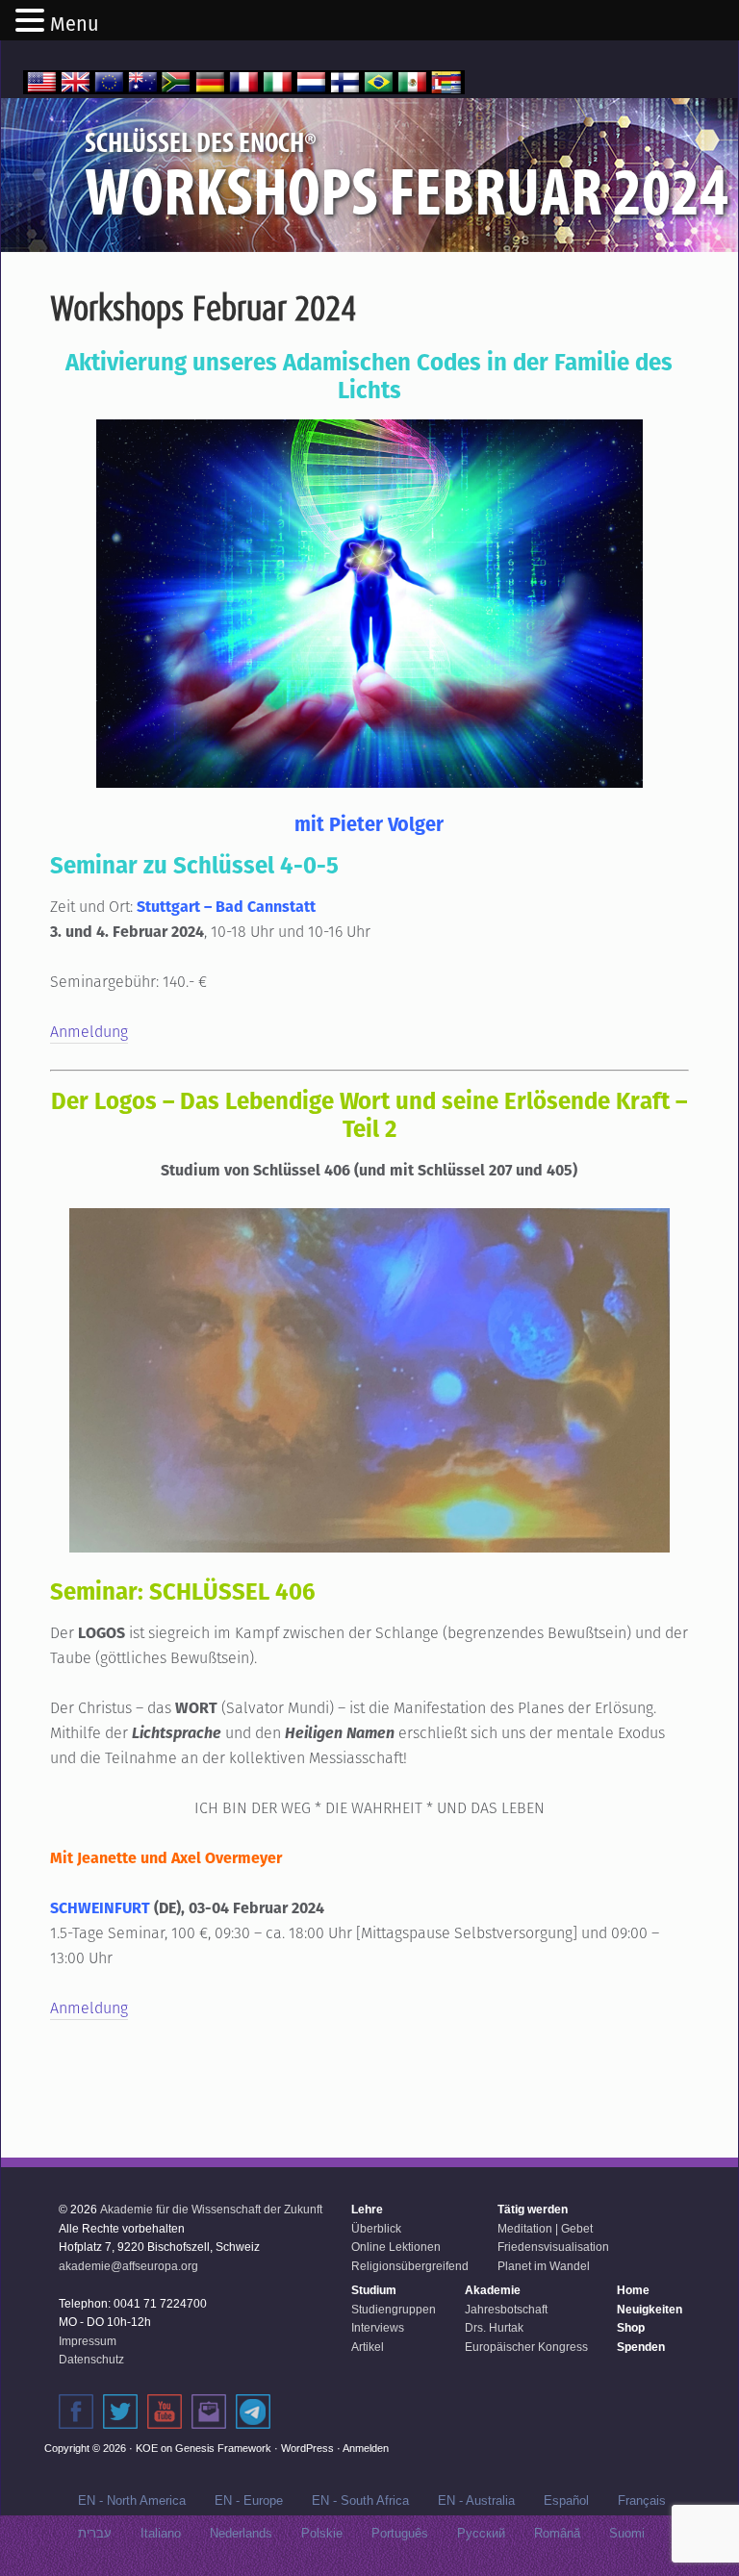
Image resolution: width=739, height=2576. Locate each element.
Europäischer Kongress (526, 2347)
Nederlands (241, 2533)
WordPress (307, 2448)
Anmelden (366, 2448)
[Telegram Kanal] (253, 2412)
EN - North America (132, 2500)
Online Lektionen (396, 2247)
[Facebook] (76, 2412)
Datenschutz (91, 2360)
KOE (147, 2448)
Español (566, 2500)
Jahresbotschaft (506, 2310)
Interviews (378, 2328)
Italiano (161, 2533)
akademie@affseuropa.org (128, 2266)
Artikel (368, 2347)
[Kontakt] (209, 2412)
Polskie (322, 2533)
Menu (75, 24)
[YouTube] (165, 2412)
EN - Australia (476, 2500)
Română (557, 2533)
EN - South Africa (360, 2500)
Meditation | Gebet (545, 2229)
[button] (33, 22)
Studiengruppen (394, 2310)
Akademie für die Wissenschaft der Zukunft (211, 2210)
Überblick (376, 2229)
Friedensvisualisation (553, 2247)
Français (642, 2500)
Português (400, 2533)
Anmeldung (89, 1032)
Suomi (627, 2533)
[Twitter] (120, 2412)
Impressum (88, 2341)
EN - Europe (249, 2500)
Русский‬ (481, 2533)
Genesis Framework (223, 2448)
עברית (95, 2533)
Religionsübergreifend (410, 2266)
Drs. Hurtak (494, 2328)
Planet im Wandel (544, 2266)
